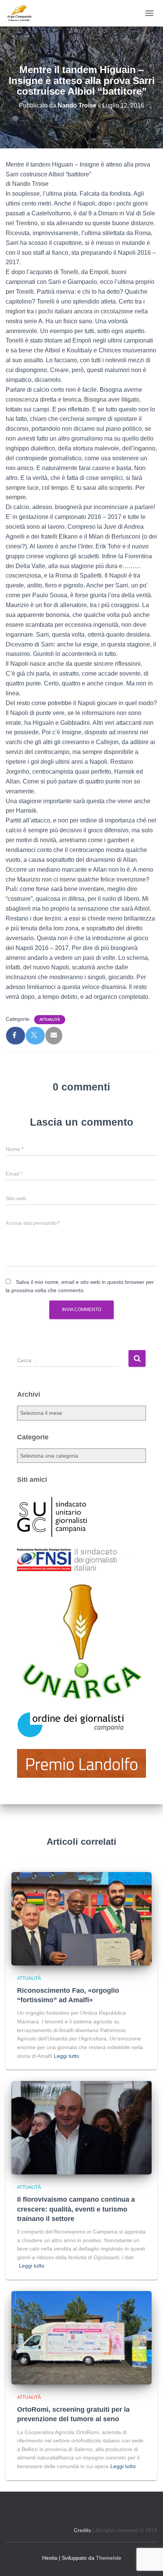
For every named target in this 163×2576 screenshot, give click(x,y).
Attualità (50, 1019)
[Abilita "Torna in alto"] (148, 2561)
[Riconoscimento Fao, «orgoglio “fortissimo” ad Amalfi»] (81, 1918)
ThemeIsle (109, 2558)
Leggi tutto (67, 2056)
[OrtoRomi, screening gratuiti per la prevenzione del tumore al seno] (81, 2337)
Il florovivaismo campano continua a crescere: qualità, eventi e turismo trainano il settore (76, 2209)
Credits (82, 2530)
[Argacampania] (22, 13)
